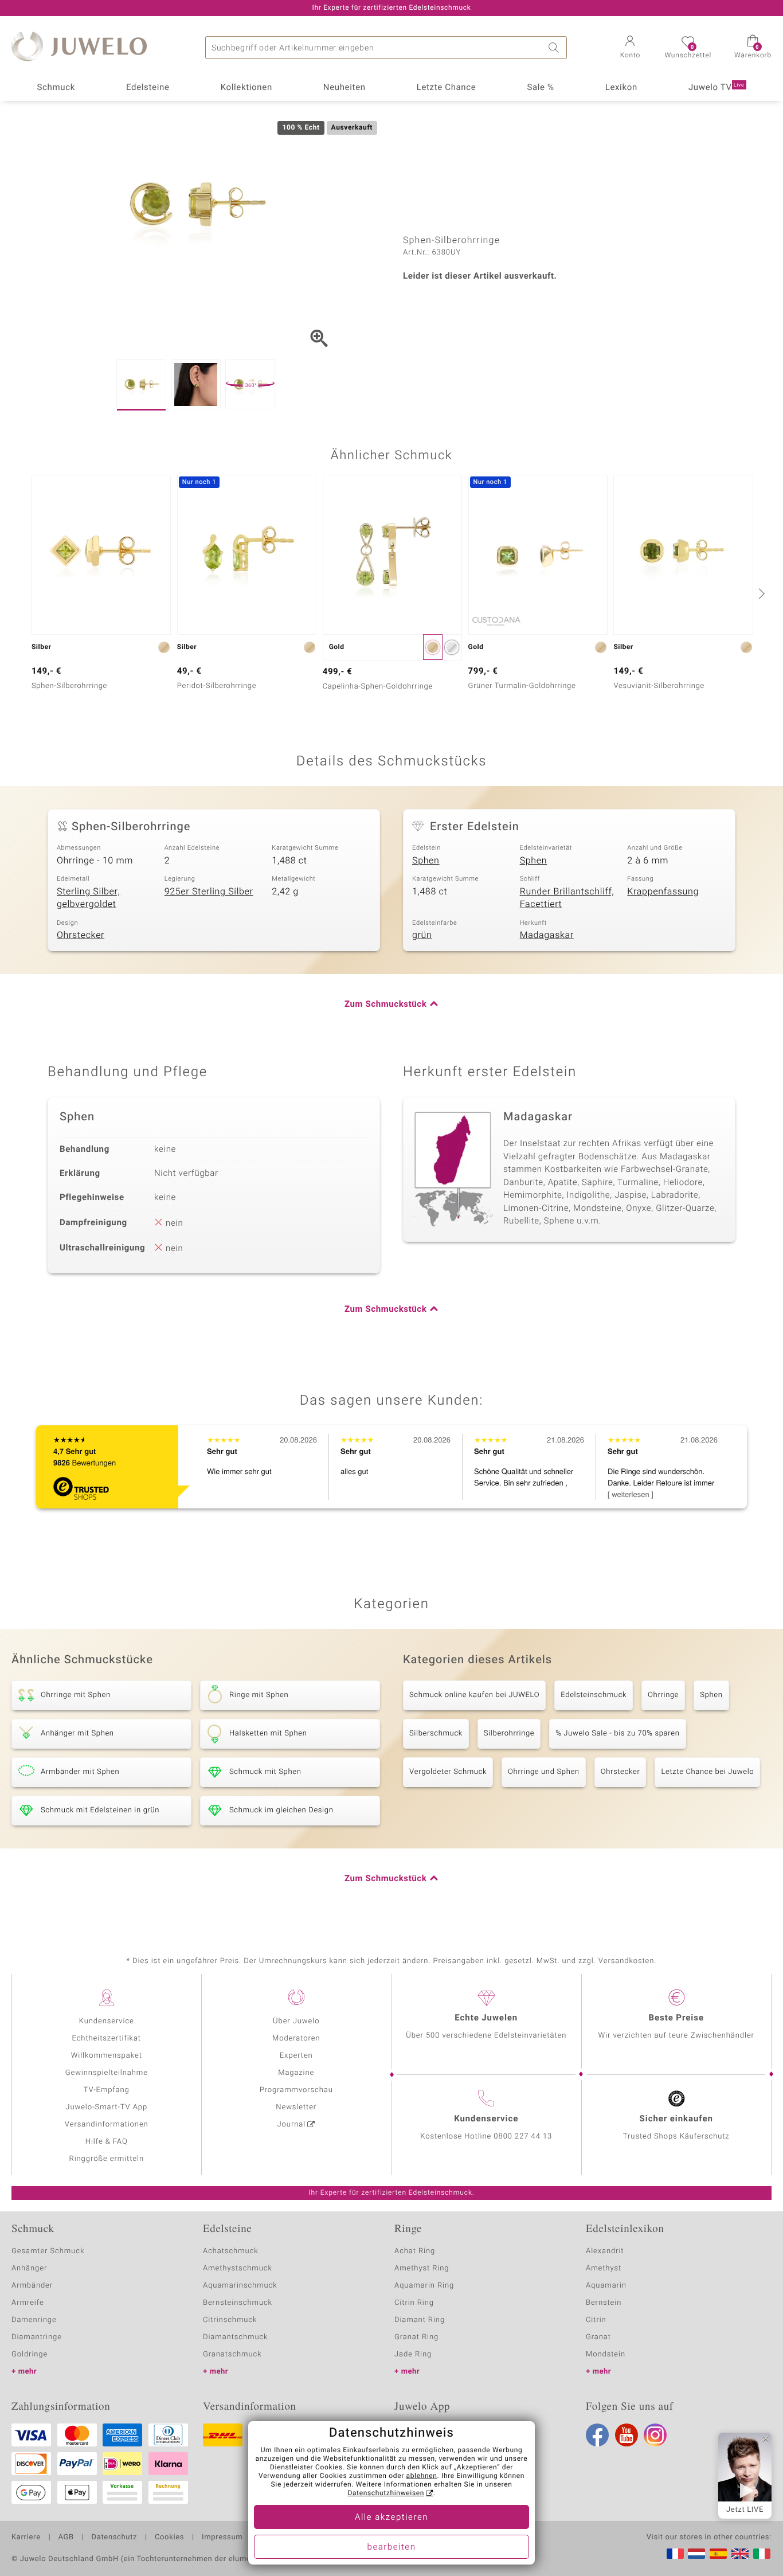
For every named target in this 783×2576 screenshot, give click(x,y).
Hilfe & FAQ (107, 2142)
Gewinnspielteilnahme (107, 2073)
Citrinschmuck (230, 2320)
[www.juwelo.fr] (675, 2554)
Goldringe (30, 2354)
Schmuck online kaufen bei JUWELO (474, 1695)
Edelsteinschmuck (594, 1695)
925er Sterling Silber (209, 892)
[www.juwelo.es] (718, 2554)
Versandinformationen (107, 2124)
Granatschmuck (232, 2354)
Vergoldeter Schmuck (448, 1772)
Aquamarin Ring (424, 2286)
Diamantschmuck (235, 2337)
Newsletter (296, 2107)
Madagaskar (547, 935)
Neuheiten (344, 88)
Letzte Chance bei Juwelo (707, 1772)
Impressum (222, 2538)
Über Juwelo (296, 2021)
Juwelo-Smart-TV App (106, 2107)
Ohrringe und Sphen (544, 1772)
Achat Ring (415, 2251)
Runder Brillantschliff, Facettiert (567, 898)
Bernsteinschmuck (238, 2303)
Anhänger (29, 2268)
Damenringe (34, 2320)
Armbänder (32, 2286)
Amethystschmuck (238, 2268)
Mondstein (606, 2354)
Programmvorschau (296, 2090)
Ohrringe (663, 1695)
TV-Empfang (107, 2090)
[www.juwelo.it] (762, 2554)
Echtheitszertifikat (107, 2038)
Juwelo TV (717, 88)
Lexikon (621, 88)
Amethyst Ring (422, 2268)
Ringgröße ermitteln (107, 2159)
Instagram (655, 2435)
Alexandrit (605, 2251)
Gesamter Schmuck (48, 2251)
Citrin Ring (414, 2303)
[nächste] (760, 593)
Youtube (627, 2435)
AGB (66, 2538)
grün (422, 935)
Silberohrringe (509, 1733)
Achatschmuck (231, 2251)
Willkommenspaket (107, 2056)
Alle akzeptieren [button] (391, 2518)
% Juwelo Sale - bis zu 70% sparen (617, 1733)
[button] (630, 48)
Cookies (169, 2538)
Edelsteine (148, 88)
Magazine (296, 2073)
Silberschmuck (436, 1733)
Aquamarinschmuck (240, 2286)
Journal (292, 2124)
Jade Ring (413, 2354)
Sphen (426, 861)
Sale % (540, 88)
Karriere (26, 2538)
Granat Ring (416, 2337)
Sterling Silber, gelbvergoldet (88, 898)
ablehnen (422, 2476)
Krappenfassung (663, 892)
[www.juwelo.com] (740, 2554)
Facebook (597, 2435)
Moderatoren (296, 2038)
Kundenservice (107, 2021)
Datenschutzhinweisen (386, 2493)
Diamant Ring (420, 2320)
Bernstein (604, 2303)
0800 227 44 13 (523, 2137)
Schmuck (56, 88)
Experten (296, 2056)
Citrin (596, 2320)
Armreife (28, 2303)
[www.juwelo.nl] (696, 2554)
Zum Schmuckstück (385, 1004)
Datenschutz (114, 2538)
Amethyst (604, 2268)
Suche (555, 48)
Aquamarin (606, 2286)
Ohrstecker (81, 935)
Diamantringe (37, 2337)
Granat (598, 2337)
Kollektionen (246, 88)
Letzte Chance (447, 88)
